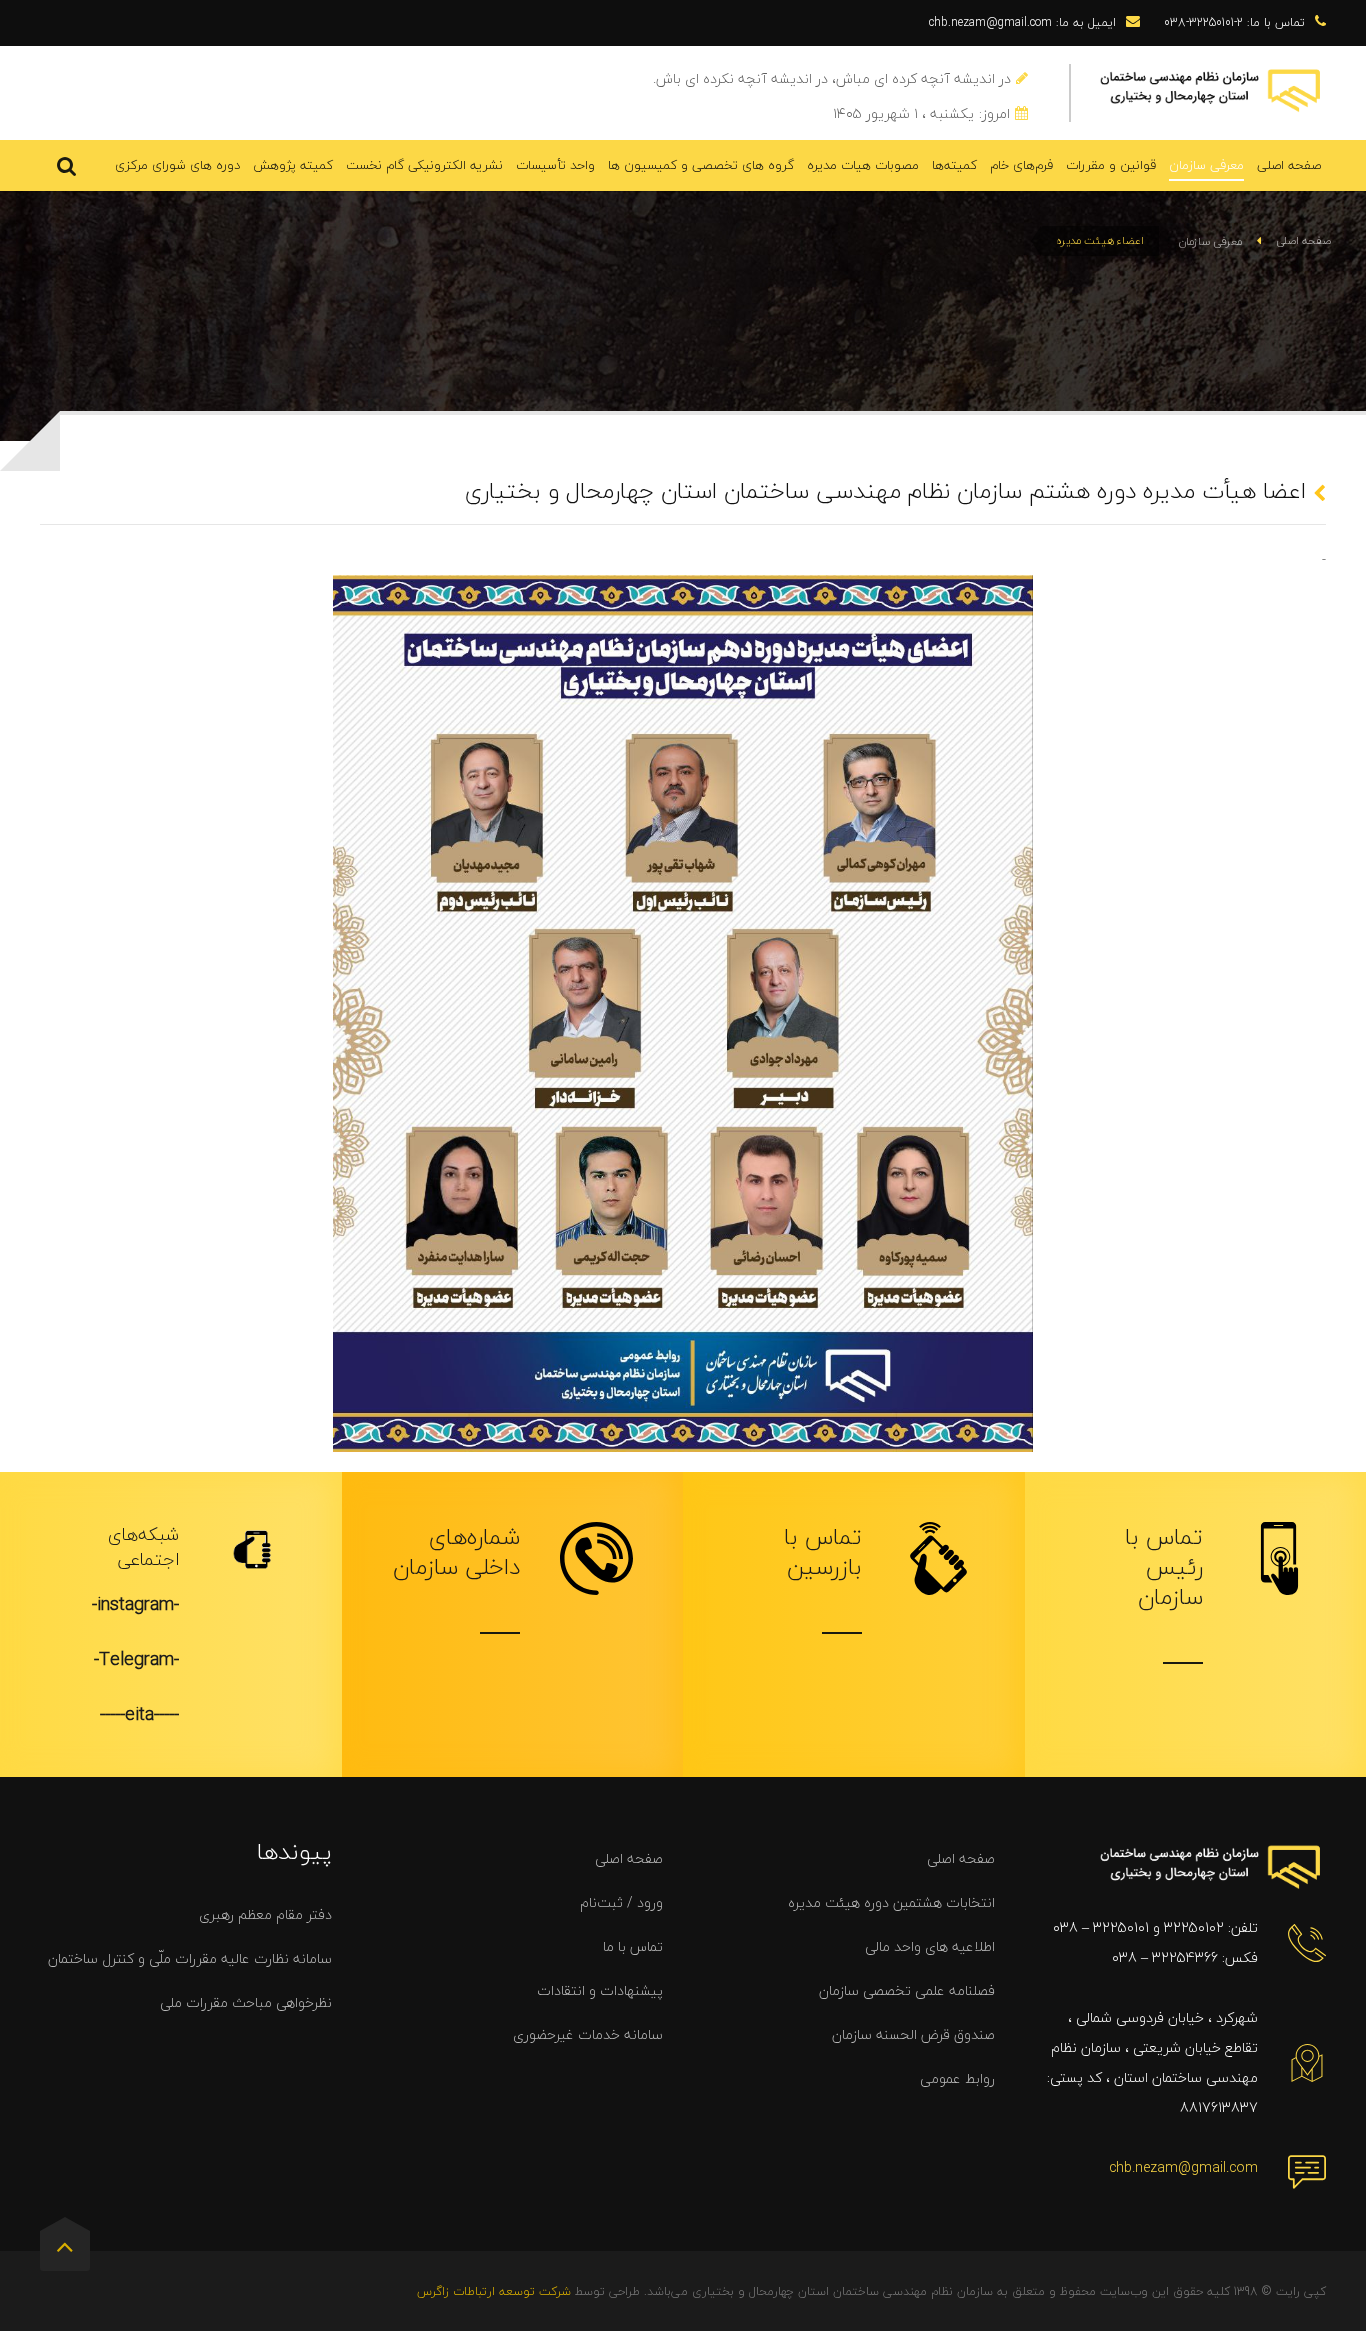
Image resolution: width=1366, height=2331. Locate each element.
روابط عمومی (957, 2078)
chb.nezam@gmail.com (1183, 2167)
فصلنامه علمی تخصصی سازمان (907, 1990)
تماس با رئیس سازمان (1164, 1567)
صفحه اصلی (1289, 165)
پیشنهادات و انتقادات (600, 1990)
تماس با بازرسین (823, 1552)
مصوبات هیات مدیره (863, 165)
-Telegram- (136, 1659)
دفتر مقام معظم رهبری (265, 1914)
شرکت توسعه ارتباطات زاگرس (494, 2291)
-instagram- (135, 1604)
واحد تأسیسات (555, 165)
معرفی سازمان (1206, 165)
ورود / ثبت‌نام (621, 1902)
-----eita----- (139, 1714)
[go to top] (65, 2251)
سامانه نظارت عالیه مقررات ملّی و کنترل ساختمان (190, 1958)
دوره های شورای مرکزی (177, 165)
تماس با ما (633, 1946)
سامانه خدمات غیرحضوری (588, 2034)
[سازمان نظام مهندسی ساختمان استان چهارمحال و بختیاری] (1211, 89)
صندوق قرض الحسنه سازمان (913, 2034)
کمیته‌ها (954, 165)
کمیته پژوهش (293, 165)
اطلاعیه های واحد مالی (930, 1946)
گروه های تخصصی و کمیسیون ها (701, 165)
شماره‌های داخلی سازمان (456, 1552)
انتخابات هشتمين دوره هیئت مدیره (891, 1902)
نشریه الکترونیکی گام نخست (424, 165)
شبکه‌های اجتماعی (143, 1547)
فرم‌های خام (1021, 165)
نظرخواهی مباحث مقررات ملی (246, 2002)
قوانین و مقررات (1111, 165)
